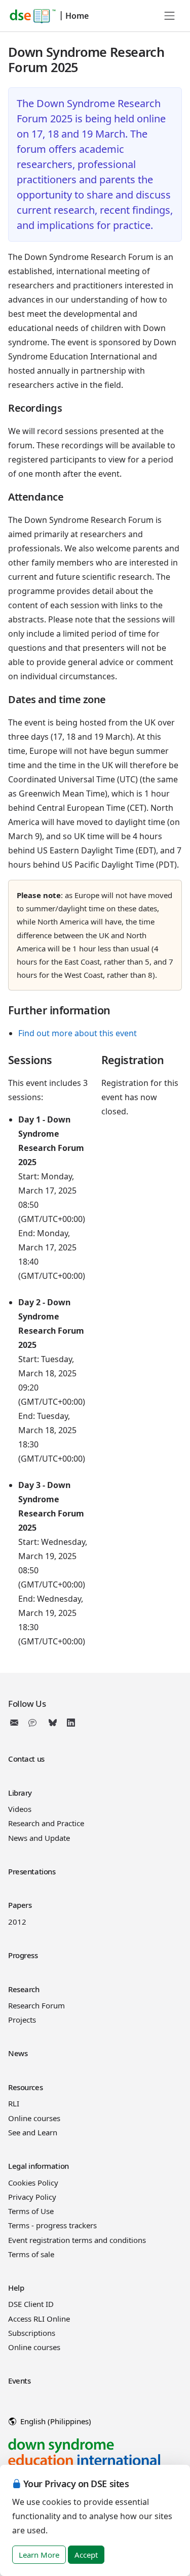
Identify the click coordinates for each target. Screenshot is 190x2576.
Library (20, 1793)
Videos (20, 1809)
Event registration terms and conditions (77, 2240)
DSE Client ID (31, 2304)
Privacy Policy (32, 2197)
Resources (25, 2087)
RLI (14, 2103)
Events (19, 2381)
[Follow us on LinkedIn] (71, 1723)
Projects (22, 2020)
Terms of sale (31, 2254)
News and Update (39, 1838)
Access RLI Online (39, 2319)
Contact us (26, 1759)
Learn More (39, 2555)
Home (77, 16)
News (18, 2053)
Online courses (34, 2118)
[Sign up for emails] (16, 1723)
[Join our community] (34, 1723)
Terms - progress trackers (52, 2225)
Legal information (39, 2166)
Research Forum (36, 2005)
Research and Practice (46, 1823)
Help (16, 2288)
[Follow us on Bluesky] (53, 1723)
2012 (17, 1922)
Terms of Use (31, 2211)
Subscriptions (32, 2333)
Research (24, 1989)
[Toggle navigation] (170, 16)
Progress (23, 1955)
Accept (86, 2555)
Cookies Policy (33, 2183)
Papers (20, 1905)
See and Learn (33, 2132)
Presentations (32, 1871)
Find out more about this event (78, 1033)
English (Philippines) (55, 2421)
